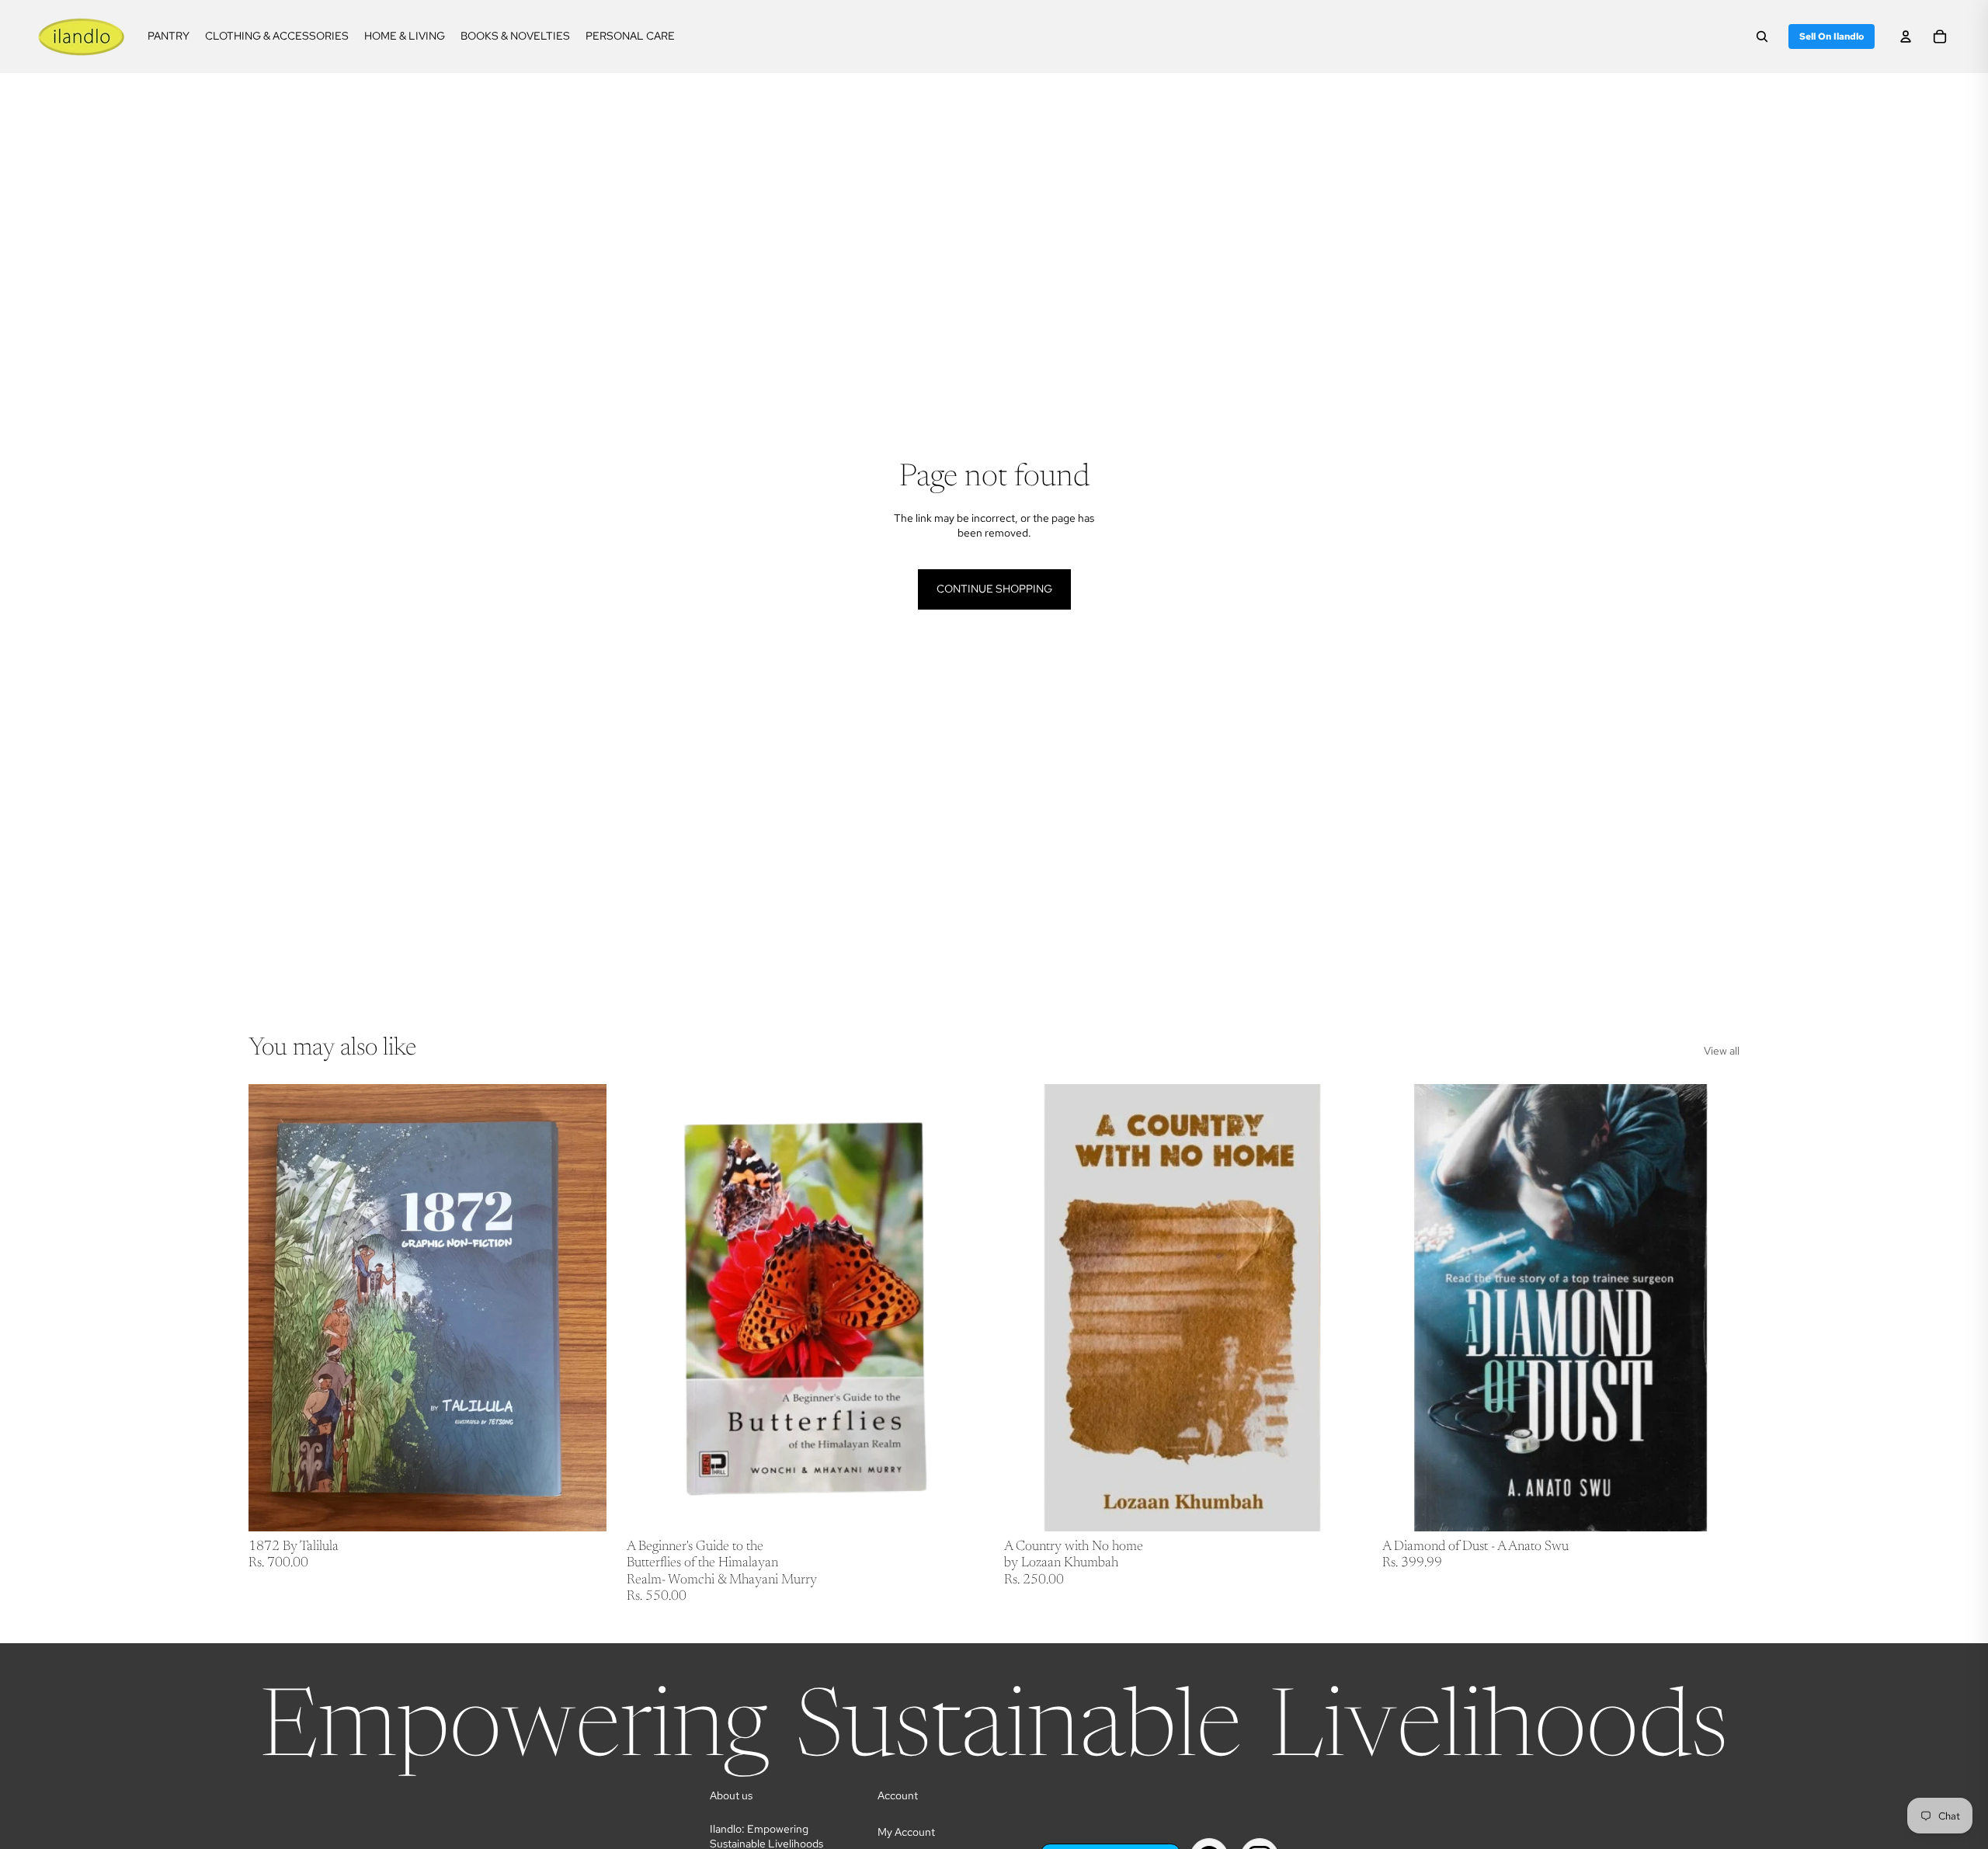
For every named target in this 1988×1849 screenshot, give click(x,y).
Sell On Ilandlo (1832, 36)
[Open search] (1762, 36)
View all (1722, 1051)
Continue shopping (994, 589)
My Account (906, 1832)
